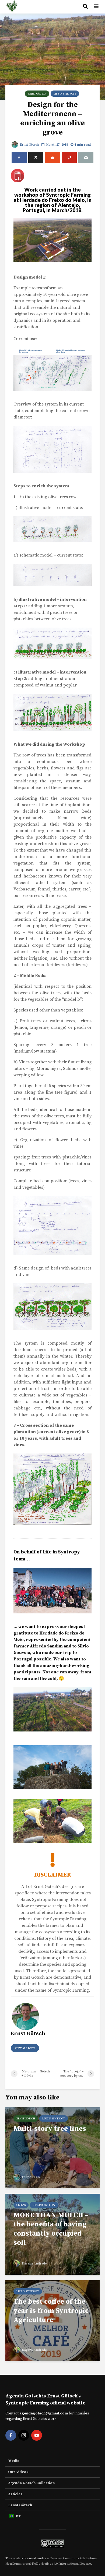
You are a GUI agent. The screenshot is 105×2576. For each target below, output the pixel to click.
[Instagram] (24, 2435)
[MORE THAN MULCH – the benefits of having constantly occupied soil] (52, 2234)
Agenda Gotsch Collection (31, 2483)
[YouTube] (37, 2435)
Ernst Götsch (37, 94)
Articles (15, 2494)
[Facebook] (11, 2435)
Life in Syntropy (65, 94)
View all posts (25, 2048)
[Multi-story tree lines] (52, 2148)
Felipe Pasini (31, 2177)
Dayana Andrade (34, 2264)
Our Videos (18, 2472)
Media (14, 2461)
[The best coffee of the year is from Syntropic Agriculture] (52, 2320)
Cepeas (21, 2205)
